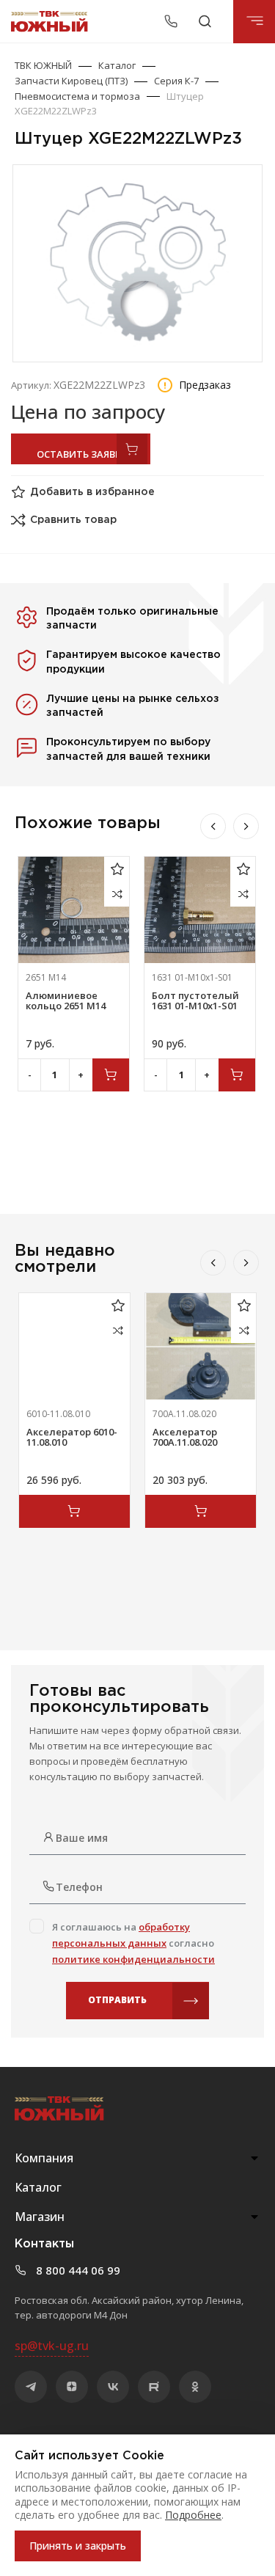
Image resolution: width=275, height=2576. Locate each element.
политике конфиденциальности (133, 1959)
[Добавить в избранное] (117, 869)
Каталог (117, 65)
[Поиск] (205, 21)
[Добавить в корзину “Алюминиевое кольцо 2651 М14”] (111, 1075)
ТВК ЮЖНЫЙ (43, 65)
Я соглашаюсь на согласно (133, 1943)
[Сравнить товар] (117, 894)
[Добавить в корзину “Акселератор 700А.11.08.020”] (201, 1511)
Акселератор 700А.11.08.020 (185, 1437)
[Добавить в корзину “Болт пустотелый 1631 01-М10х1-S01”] (237, 1075)
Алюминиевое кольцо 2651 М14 (66, 1000)
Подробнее (193, 2515)
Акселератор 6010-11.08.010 (72, 1437)
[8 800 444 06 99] (173, 21)
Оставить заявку (69, 454)
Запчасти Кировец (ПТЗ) (71, 81)
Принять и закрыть (78, 2546)
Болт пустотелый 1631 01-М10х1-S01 (195, 1000)
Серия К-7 (176, 81)
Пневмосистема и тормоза (77, 96)
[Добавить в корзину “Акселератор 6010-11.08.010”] (74, 1511)
